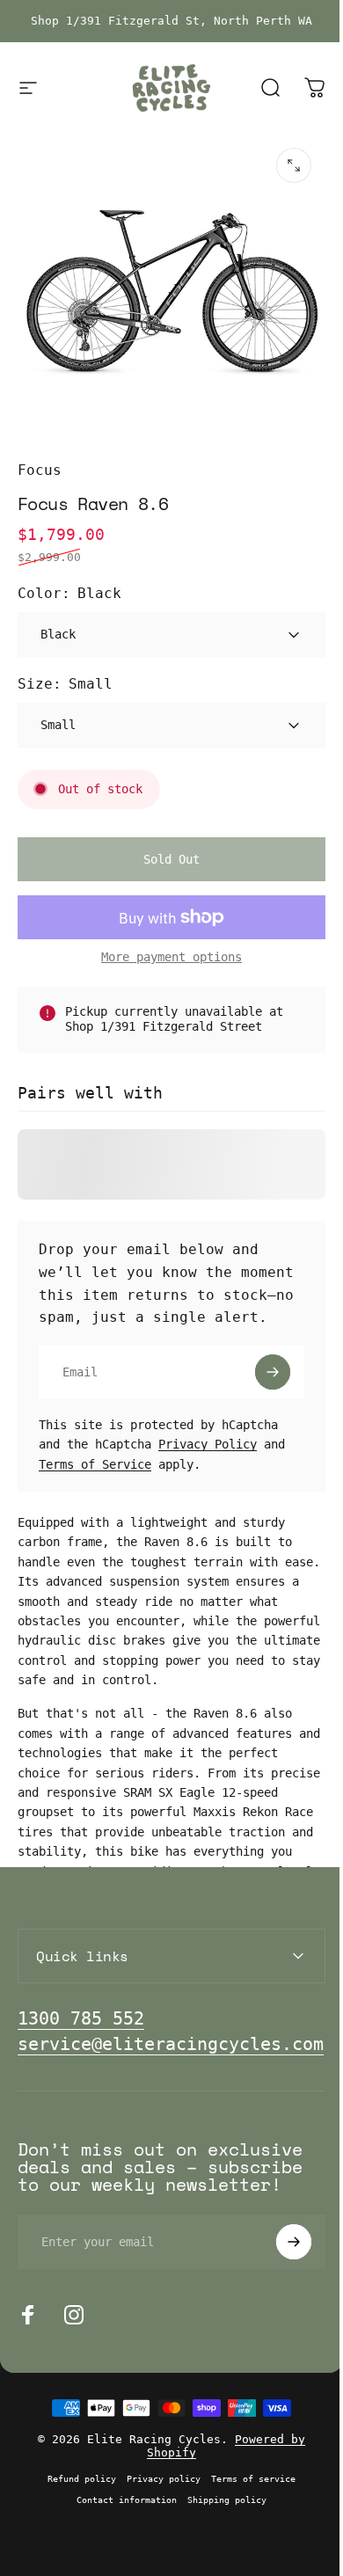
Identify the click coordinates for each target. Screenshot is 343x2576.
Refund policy (76, 2527)
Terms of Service (95, 1464)
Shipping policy (221, 2548)
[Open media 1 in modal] (294, 165)
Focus (40, 470)
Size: (65, 684)
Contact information (120, 2548)
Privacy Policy (208, 1444)
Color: (69, 593)
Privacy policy (157, 2527)
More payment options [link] (171, 957)
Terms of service (247, 2527)
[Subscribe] (273, 1372)
